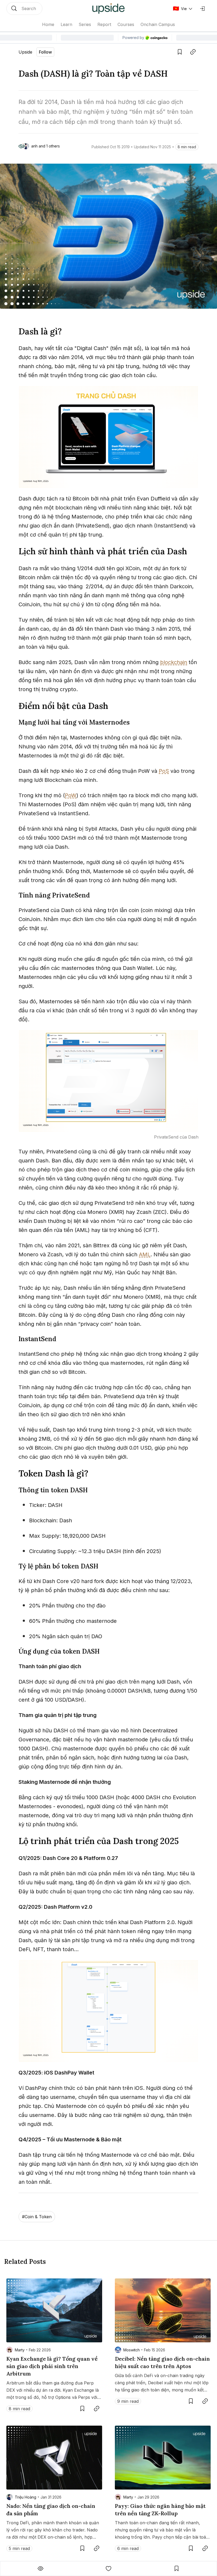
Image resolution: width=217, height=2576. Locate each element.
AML (145, 1254)
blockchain (174, 662)
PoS (164, 771)
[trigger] (24, 8)
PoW (71, 795)
